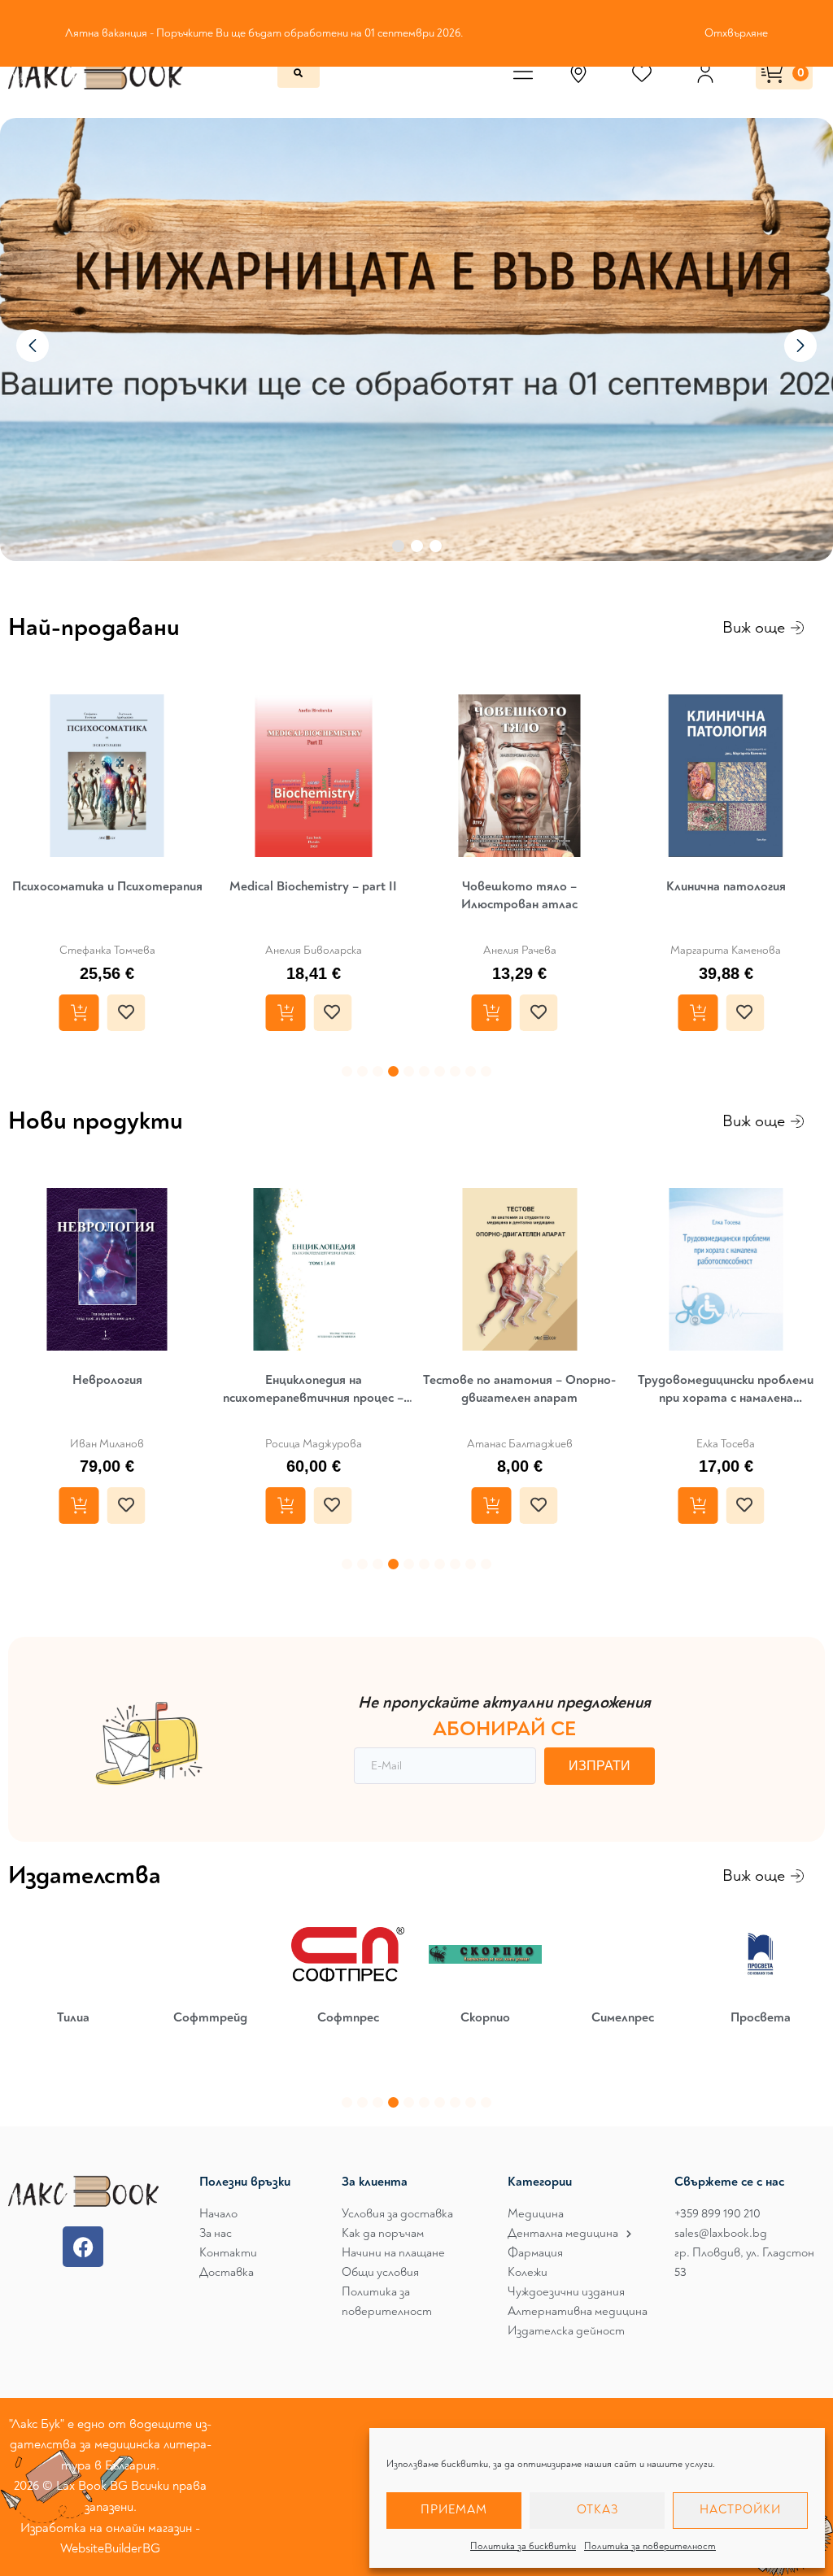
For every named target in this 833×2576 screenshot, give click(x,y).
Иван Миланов (107, 1444)
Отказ (597, 2510)
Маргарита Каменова (726, 950)
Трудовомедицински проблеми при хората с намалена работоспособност (726, 1389)
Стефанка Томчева (107, 950)
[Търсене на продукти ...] (299, 73)
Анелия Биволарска (314, 950)
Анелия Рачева (520, 950)
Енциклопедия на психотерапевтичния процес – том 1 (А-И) (313, 1389)
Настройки (740, 2510)
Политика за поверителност (650, 2546)
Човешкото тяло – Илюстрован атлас (519, 895)
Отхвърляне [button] (736, 33)
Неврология (107, 1380)
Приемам (454, 2510)
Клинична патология (726, 886)
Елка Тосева (726, 1444)
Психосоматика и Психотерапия (107, 886)
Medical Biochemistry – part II (313, 886)
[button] (347, 1071)
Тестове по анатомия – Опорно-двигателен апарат (519, 1389)
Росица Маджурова (314, 1444)
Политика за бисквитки (523, 2546)
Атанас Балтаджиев (520, 1444)
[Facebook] (83, 2247)
